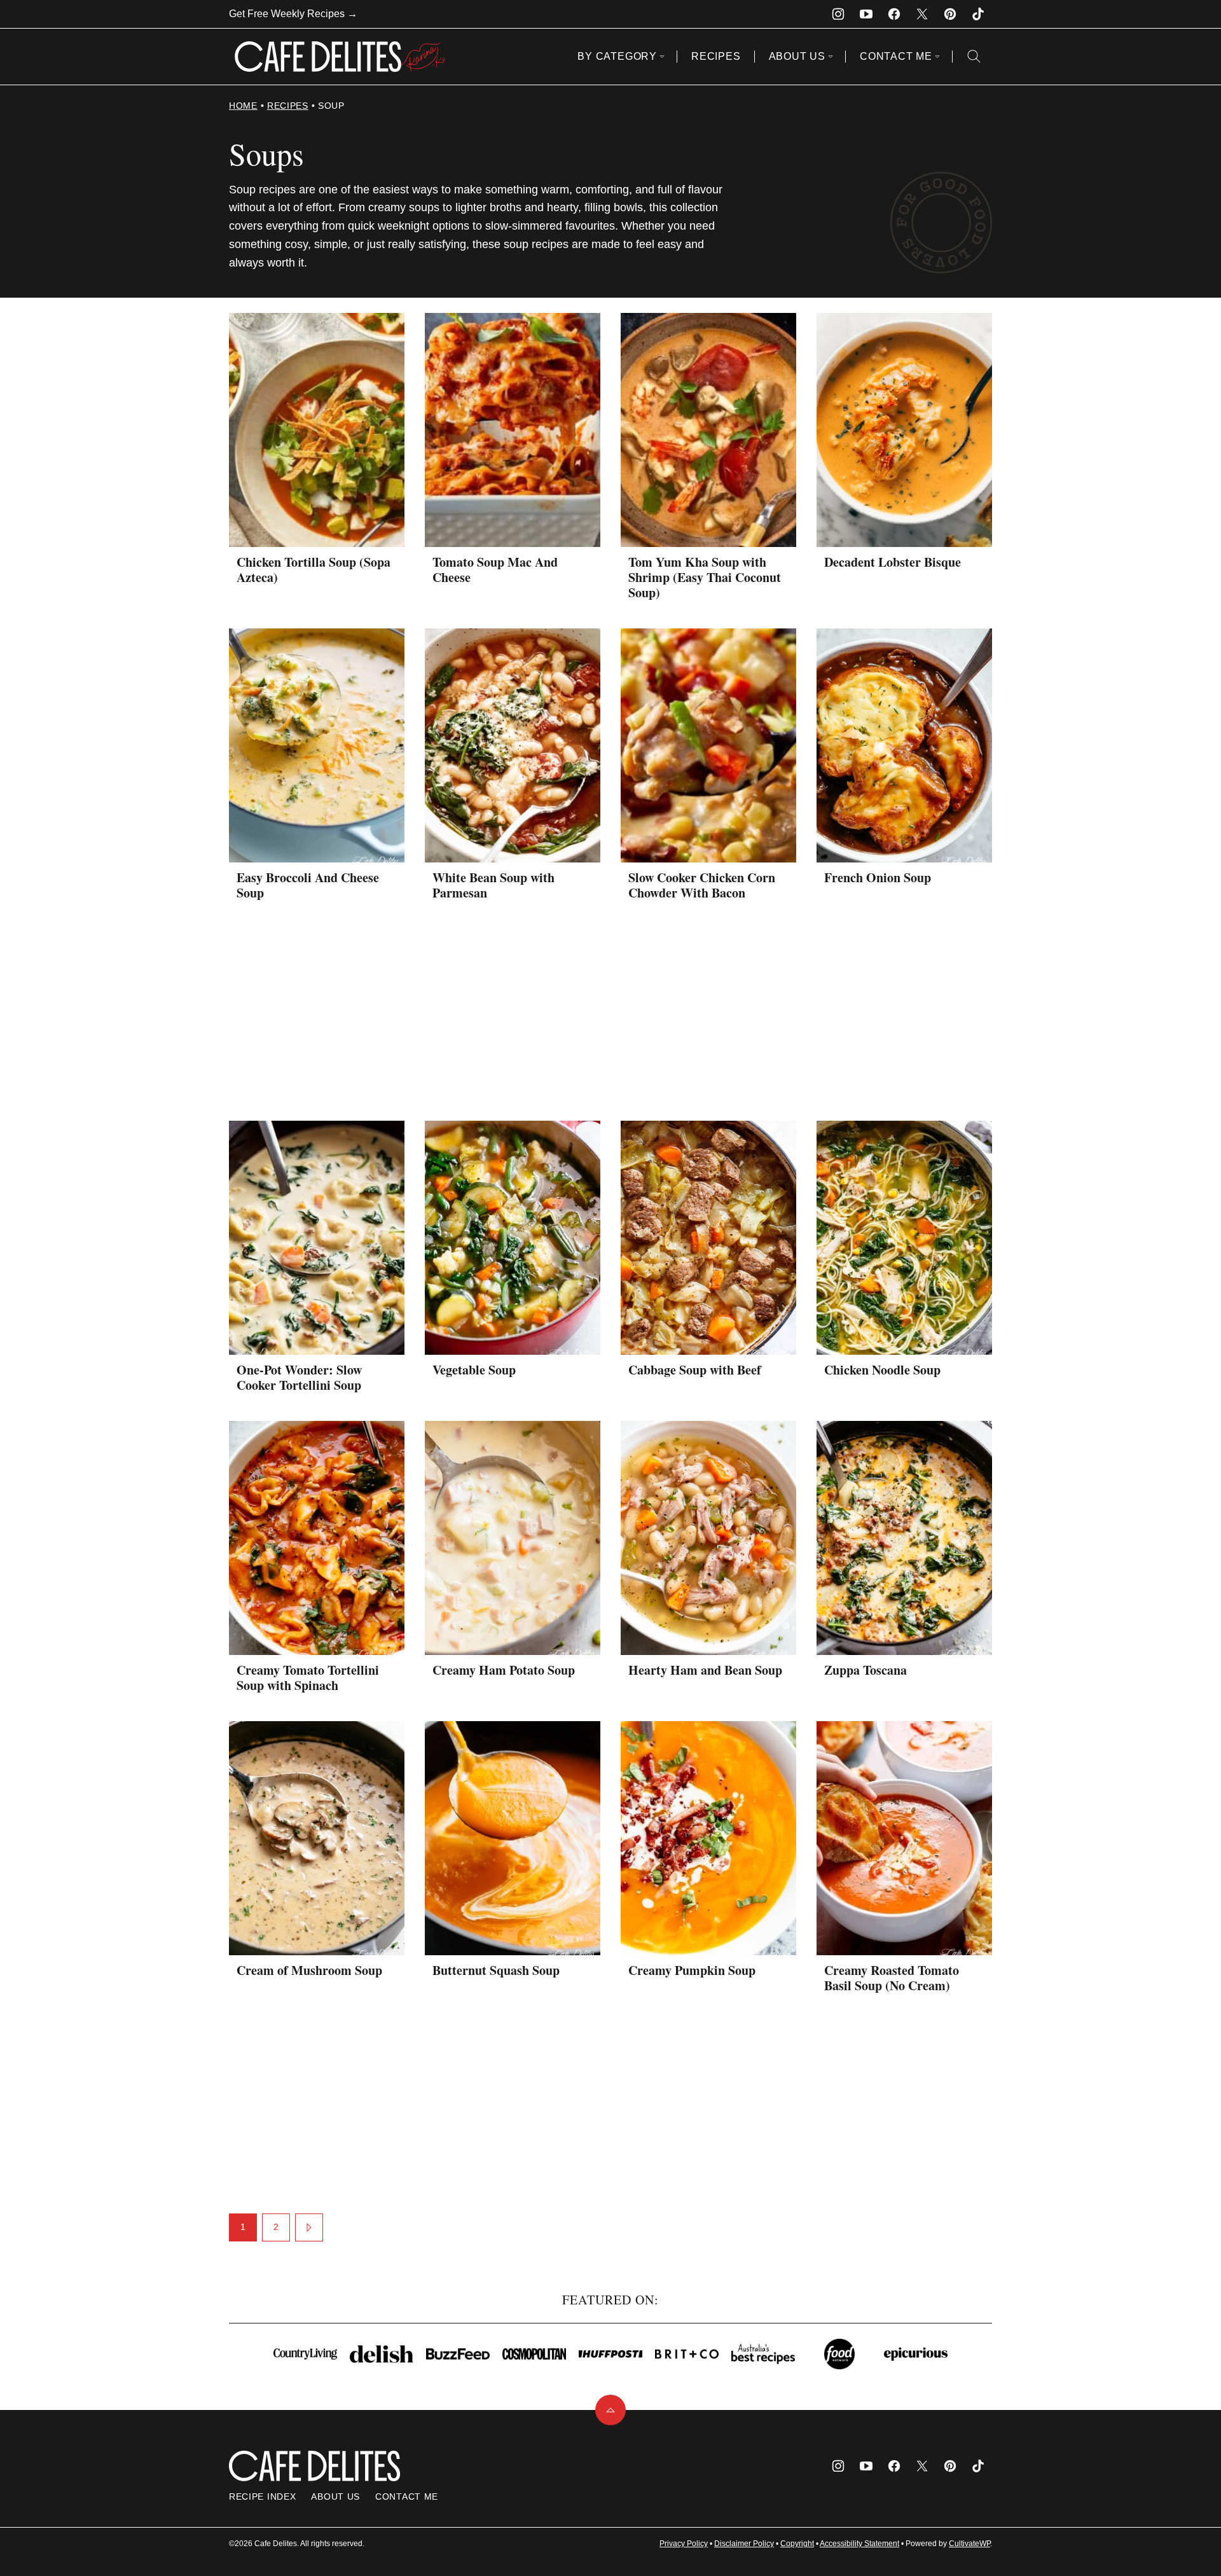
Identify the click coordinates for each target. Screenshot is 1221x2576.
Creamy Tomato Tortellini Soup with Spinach (308, 1678)
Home (243, 106)
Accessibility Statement (859, 2544)
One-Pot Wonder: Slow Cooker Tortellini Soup (299, 1377)
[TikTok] (978, 14)
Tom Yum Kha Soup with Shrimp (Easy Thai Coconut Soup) (705, 577)
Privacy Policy (684, 2544)
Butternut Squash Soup (496, 1970)
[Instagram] (838, 14)
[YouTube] (866, 14)
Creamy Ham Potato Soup (504, 1670)
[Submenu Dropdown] (662, 57)
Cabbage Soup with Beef (695, 1370)
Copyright (797, 2544)
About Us (797, 56)
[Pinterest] (950, 14)
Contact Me (896, 56)
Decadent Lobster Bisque (893, 562)
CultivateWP (969, 2544)
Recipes (716, 56)
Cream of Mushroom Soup (309, 1970)
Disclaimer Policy (744, 2544)
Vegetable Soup (474, 1370)
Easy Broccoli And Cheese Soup (308, 885)
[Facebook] (894, 14)
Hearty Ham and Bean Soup (705, 1670)
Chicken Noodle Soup (882, 1370)
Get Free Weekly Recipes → (293, 14)
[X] (922, 14)
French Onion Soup (878, 877)
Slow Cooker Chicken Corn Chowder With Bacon (702, 885)
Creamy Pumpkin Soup (692, 1970)
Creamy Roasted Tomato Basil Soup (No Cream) (892, 1978)
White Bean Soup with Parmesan (493, 885)
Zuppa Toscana (866, 1670)
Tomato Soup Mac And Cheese (495, 570)
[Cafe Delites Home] (340, 57)
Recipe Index (262, 2496)
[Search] (974, 57)
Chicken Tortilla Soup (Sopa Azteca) (314, 570)
